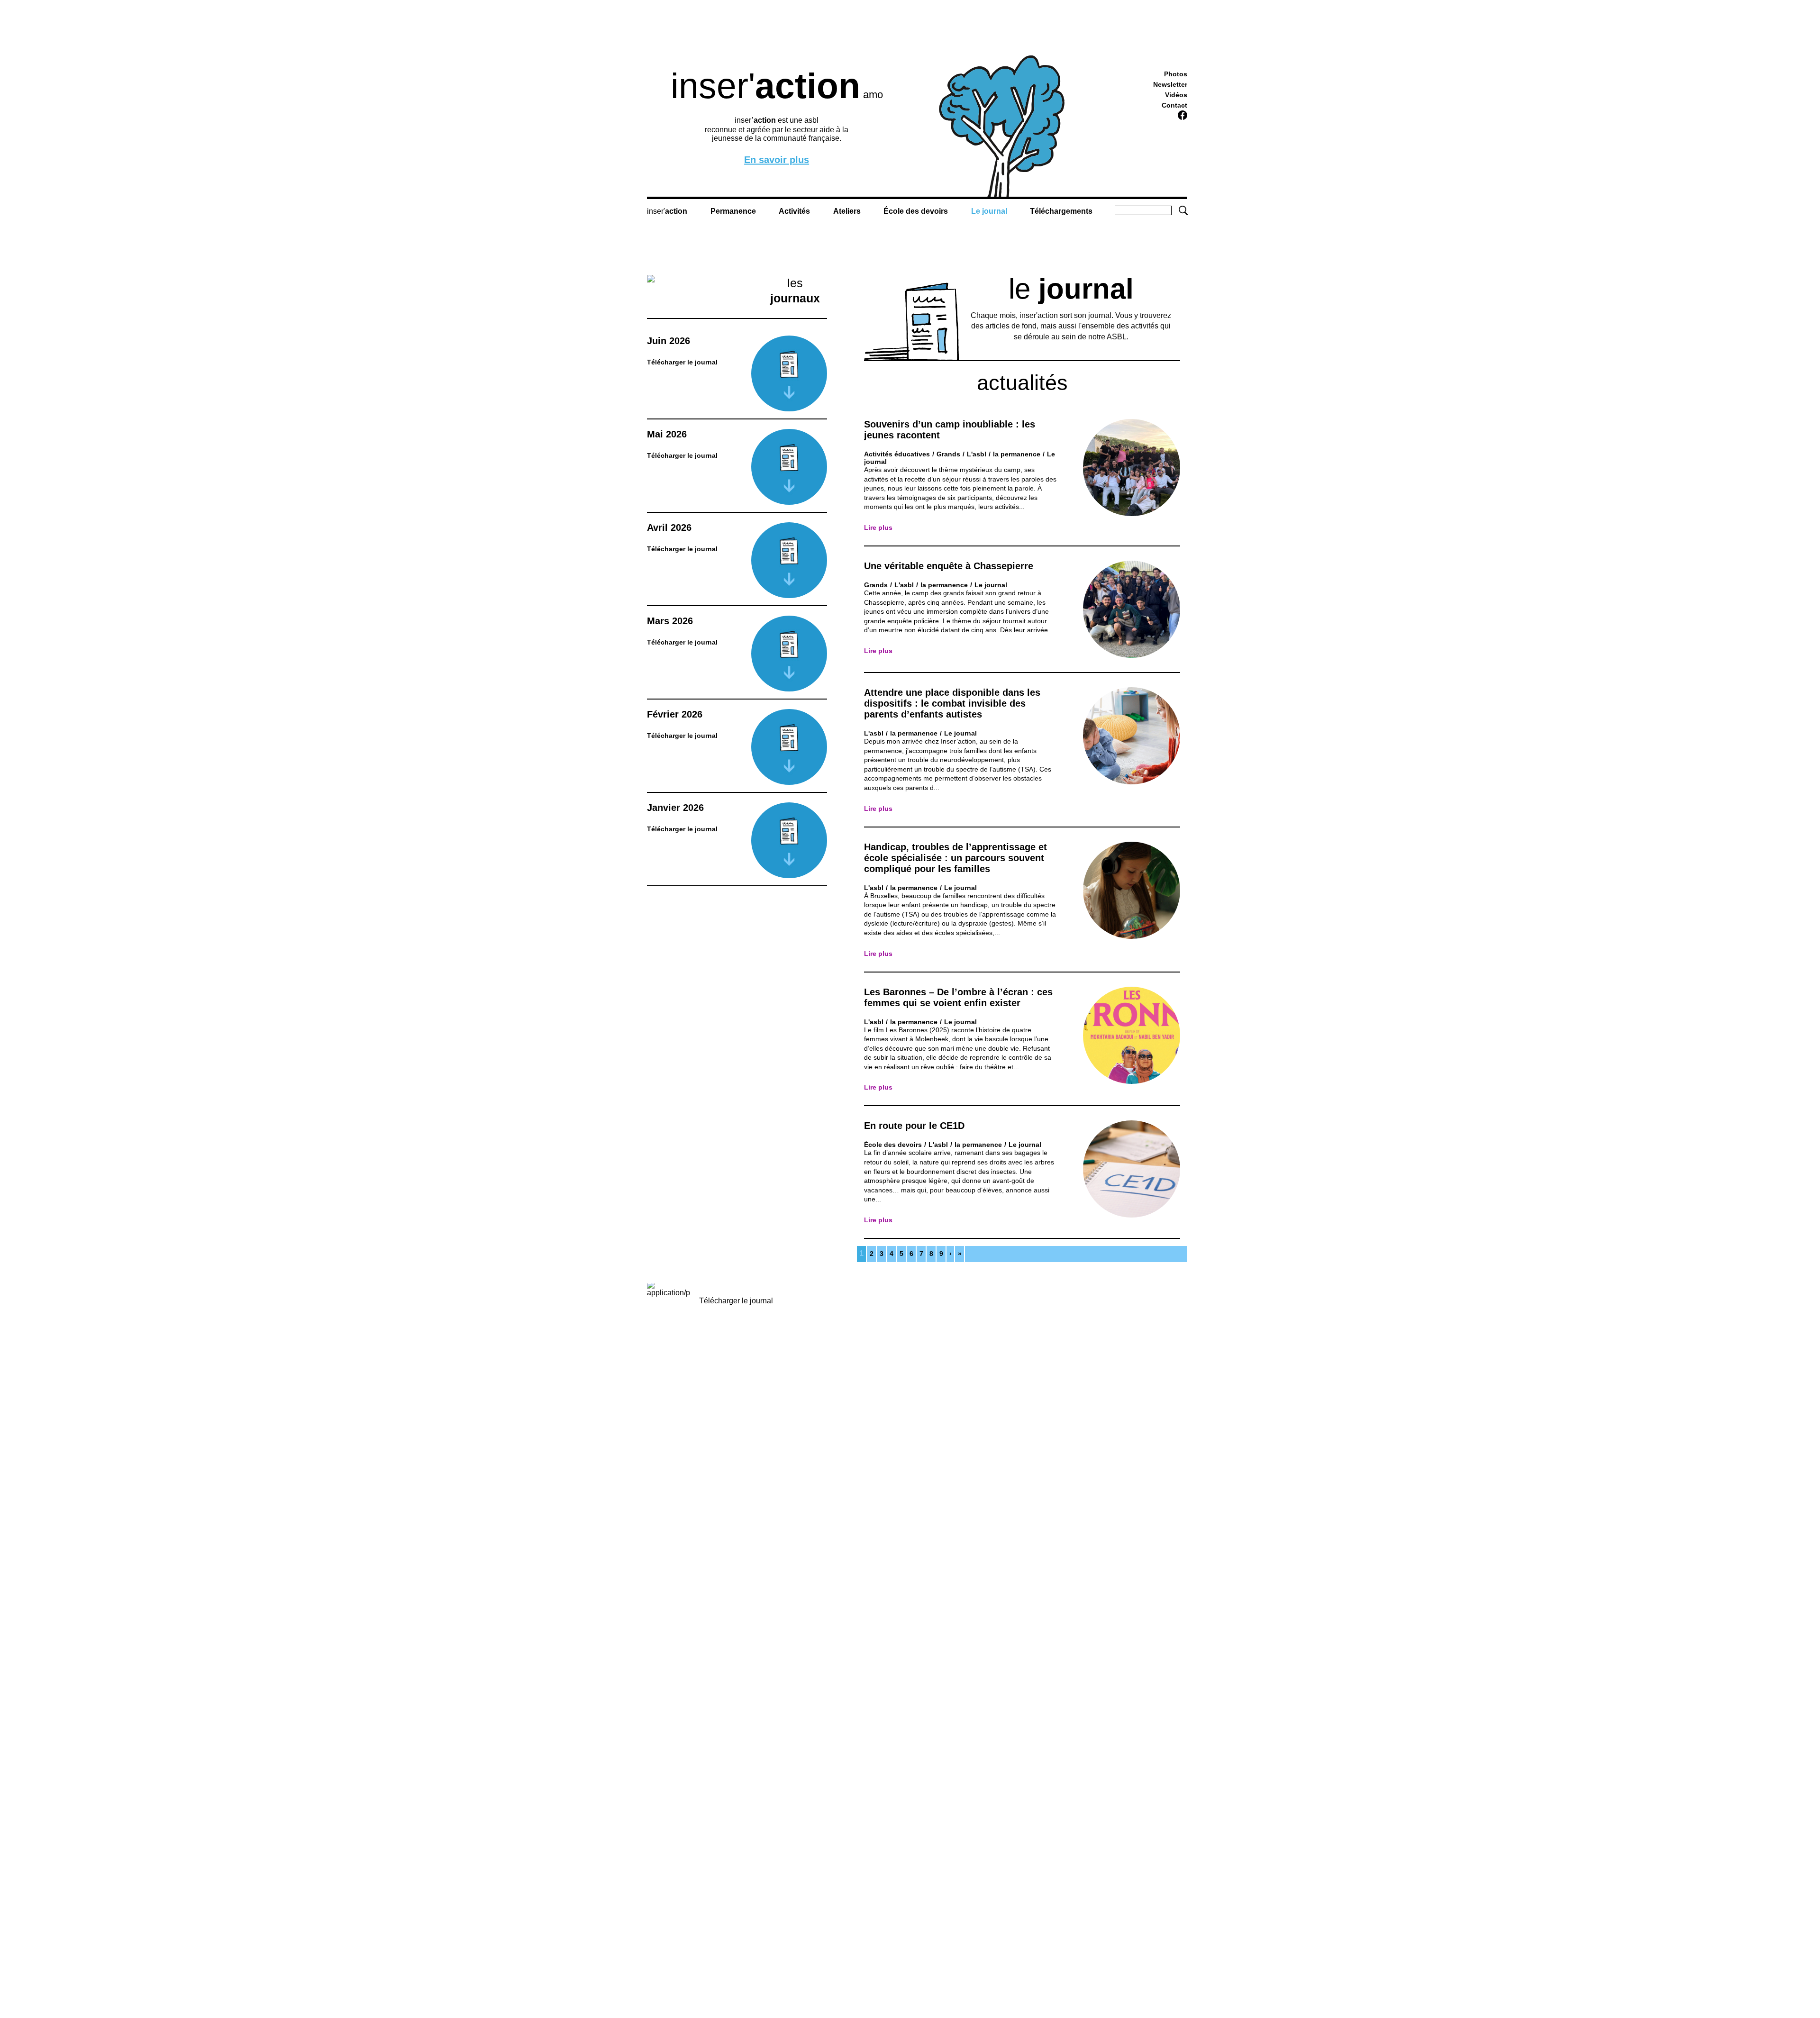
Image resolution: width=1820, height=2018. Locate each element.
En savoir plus (777, 160)
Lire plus (878, 527)
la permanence (1017, 454)
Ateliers (847, 211)
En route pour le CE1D (914, 1126)
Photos (1176, 74)
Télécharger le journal (736, 1301)
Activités (794, 211)
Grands (948, 454)
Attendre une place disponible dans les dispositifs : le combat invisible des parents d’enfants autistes (952, 703)
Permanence (733, 211)
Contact (1174, 105)
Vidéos (1176, 95)
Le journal (989, 211)
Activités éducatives (897, 454)
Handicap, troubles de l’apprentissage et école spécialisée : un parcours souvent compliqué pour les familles (955, 858)
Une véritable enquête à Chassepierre (949, 566)
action (676, 211)
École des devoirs (916, 211)
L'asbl (977, 454)
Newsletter (1170, 84)
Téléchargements (1061, 211)
